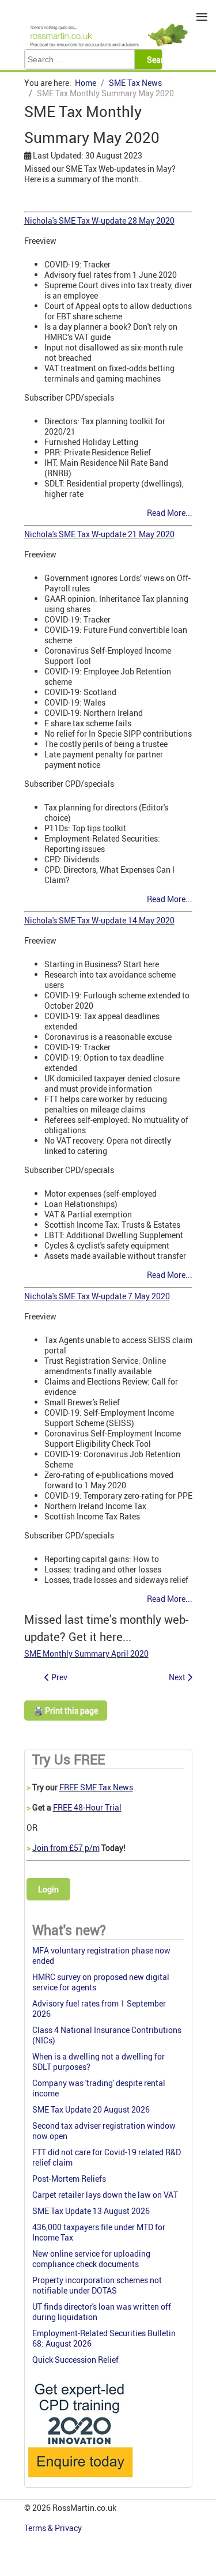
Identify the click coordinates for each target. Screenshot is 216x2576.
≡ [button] (202, 17)
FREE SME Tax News (96, 1787)
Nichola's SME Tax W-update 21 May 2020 (99, 534)
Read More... (170, 513)
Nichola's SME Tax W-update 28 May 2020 (99, 220)
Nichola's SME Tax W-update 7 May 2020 (97, 1296)
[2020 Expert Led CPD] (80, 2480)
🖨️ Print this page (66, 1711)
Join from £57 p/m (66, 1848)
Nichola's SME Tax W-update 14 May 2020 (99, 920)
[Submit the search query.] (158, 59)
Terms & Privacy (54, 2528)
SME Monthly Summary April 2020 (86, 1653)
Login (48, 1889)
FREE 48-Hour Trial (87, 1807)
